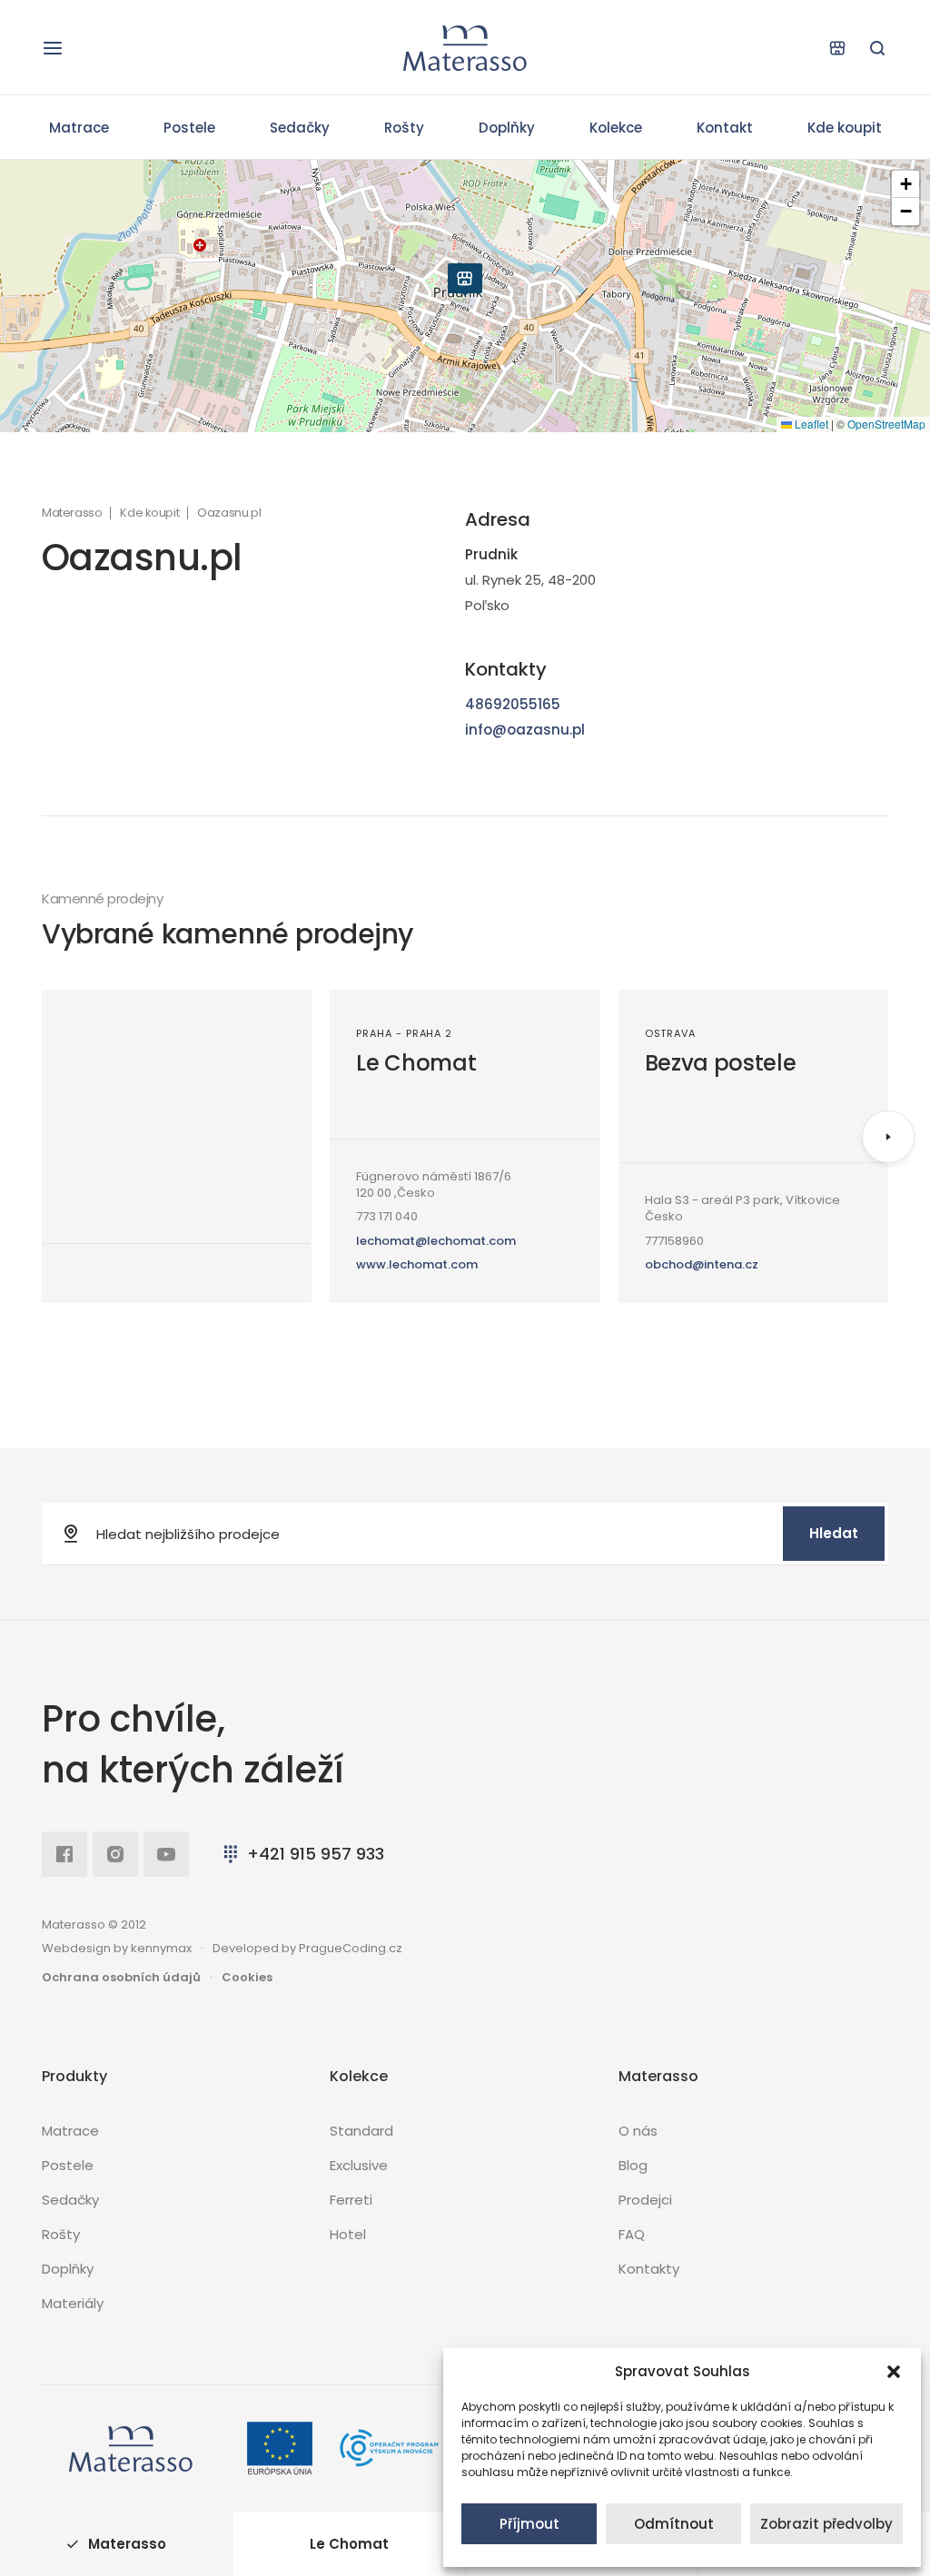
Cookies (247, 1977)
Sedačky (300, 128)
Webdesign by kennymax (117, 1948)
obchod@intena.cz (702, 1264)
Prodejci (645, 2200)
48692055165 (513, 704)
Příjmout (529, 2524)
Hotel (348, 2234)
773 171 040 (387, 1216)
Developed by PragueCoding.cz (307, 1948)
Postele (189, 128)
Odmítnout (674, 2524)
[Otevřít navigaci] (53, 48)
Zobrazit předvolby (826, 2524)
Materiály (73, 2303)
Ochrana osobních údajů (121, 1977)
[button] (894, 2372)
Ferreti (351, 2200)
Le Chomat (416, 1063)
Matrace (79, 128)
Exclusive (359, 2165)
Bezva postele (721, 1063)
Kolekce (616, 128)
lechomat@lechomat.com (436, 1241)
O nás (638, 2131)
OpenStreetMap (886, 424)
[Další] (888, 1137)
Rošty (404, 128)
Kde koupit (845, 128)
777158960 (674, 1241)
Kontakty (649, 2269)
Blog (633, 2165)
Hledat (834, 1533)
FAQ (632, 2234)
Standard (361, 2131)
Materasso (72, 513)
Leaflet (810, 424)
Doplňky (507, 128)
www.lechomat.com (417, 1264)
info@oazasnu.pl (525, 730)
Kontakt (725, 128)
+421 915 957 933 (316, 1854)
